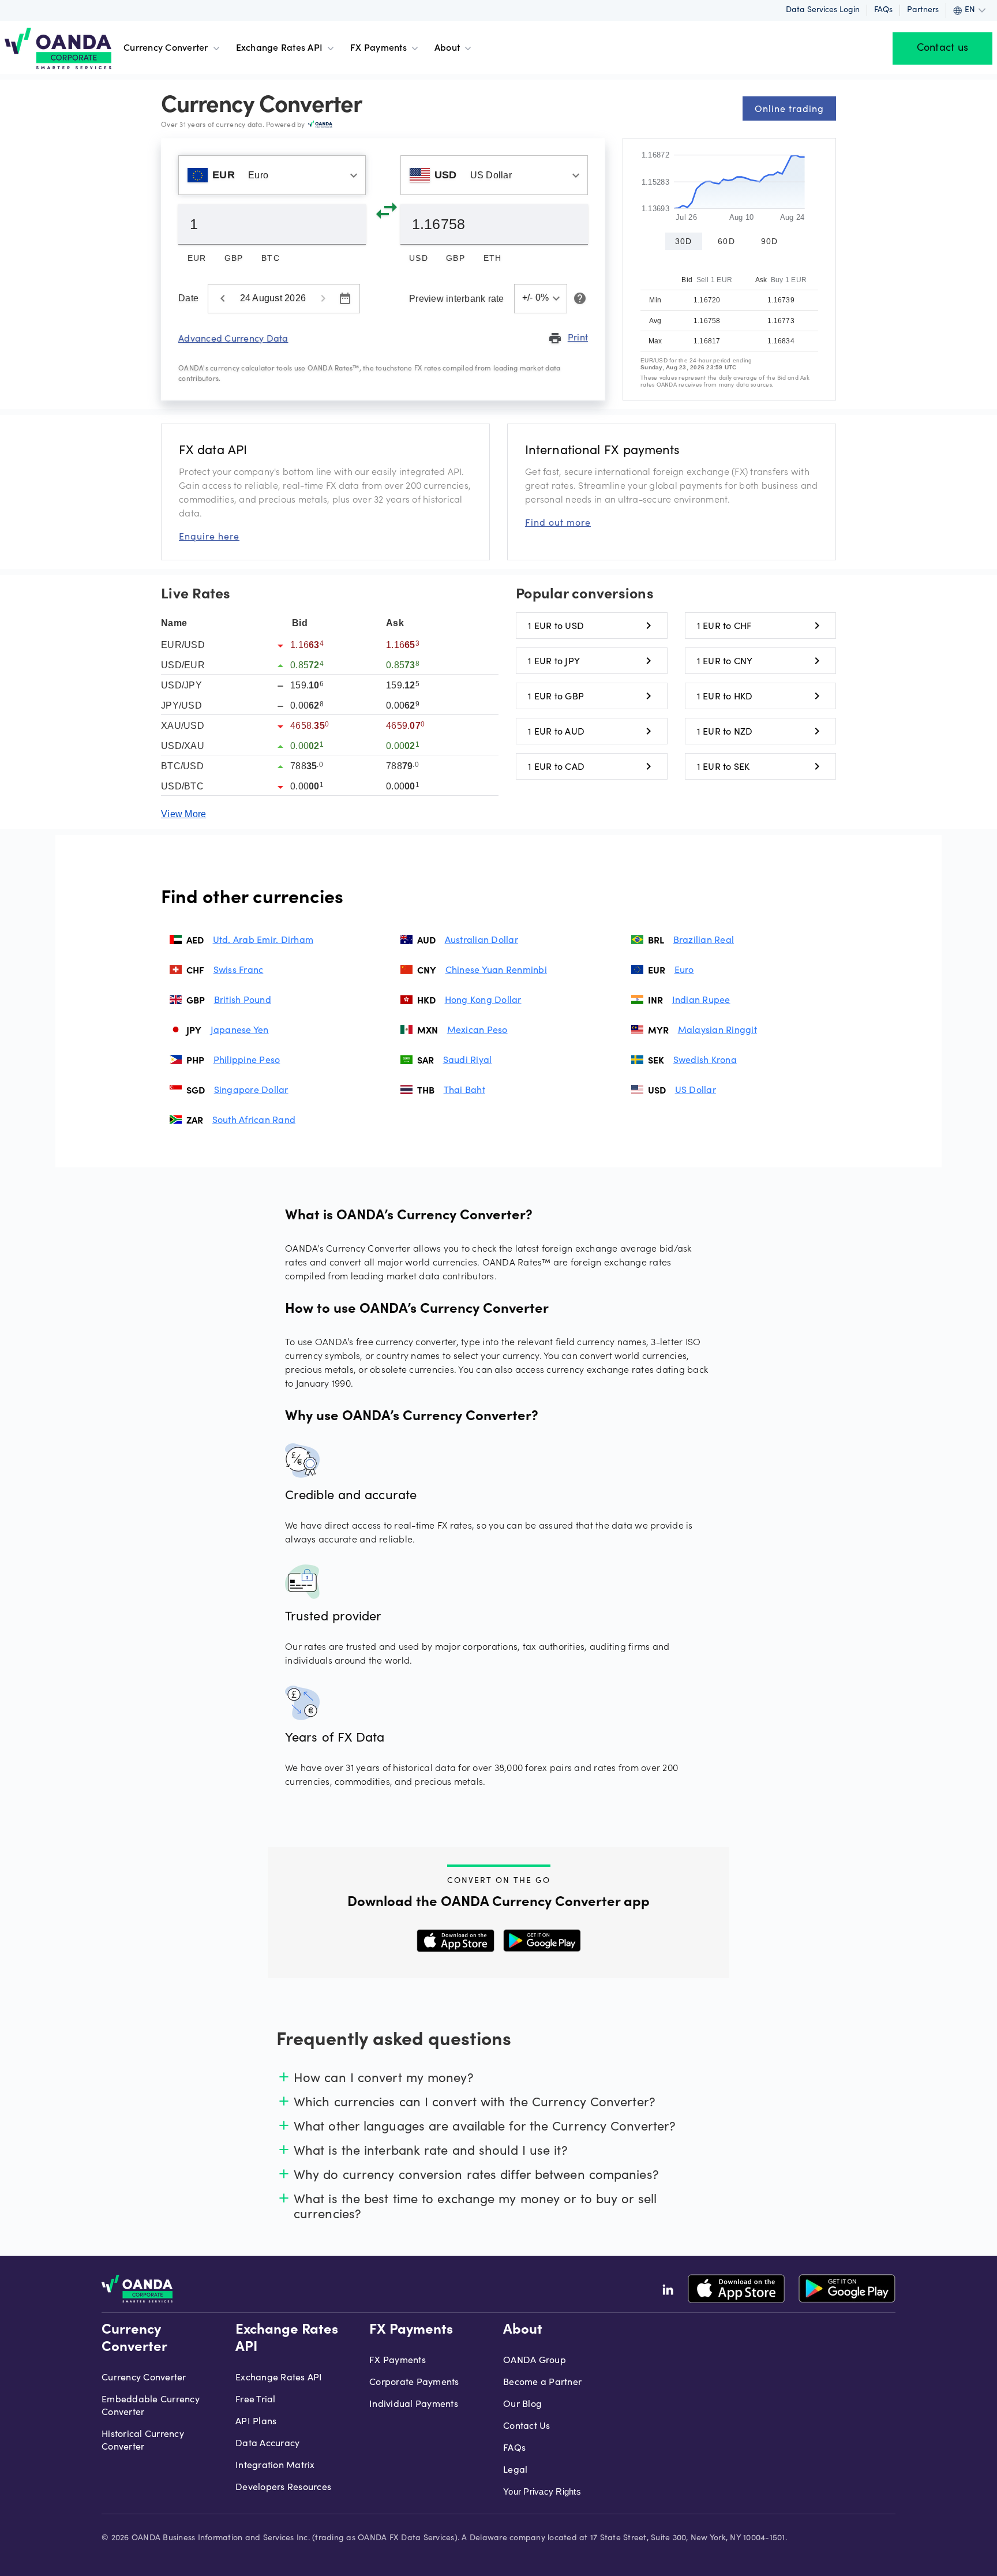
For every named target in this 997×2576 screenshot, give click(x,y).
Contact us (943, 48)
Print (568, 338)
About (447, 48)
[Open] (354, 175)
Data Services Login (823, 10)
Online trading (789, 108)
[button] (541, 299)
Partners (923, 10)
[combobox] (272, 175)
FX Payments (378, 48)
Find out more (558, 522)
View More (183, 814)
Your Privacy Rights (542, 2491)
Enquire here (209, 536)
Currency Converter (166, 48)
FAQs (883, 10)
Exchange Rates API (280, 48)
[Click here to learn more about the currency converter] (578, 298)
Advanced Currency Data (233, 338)
